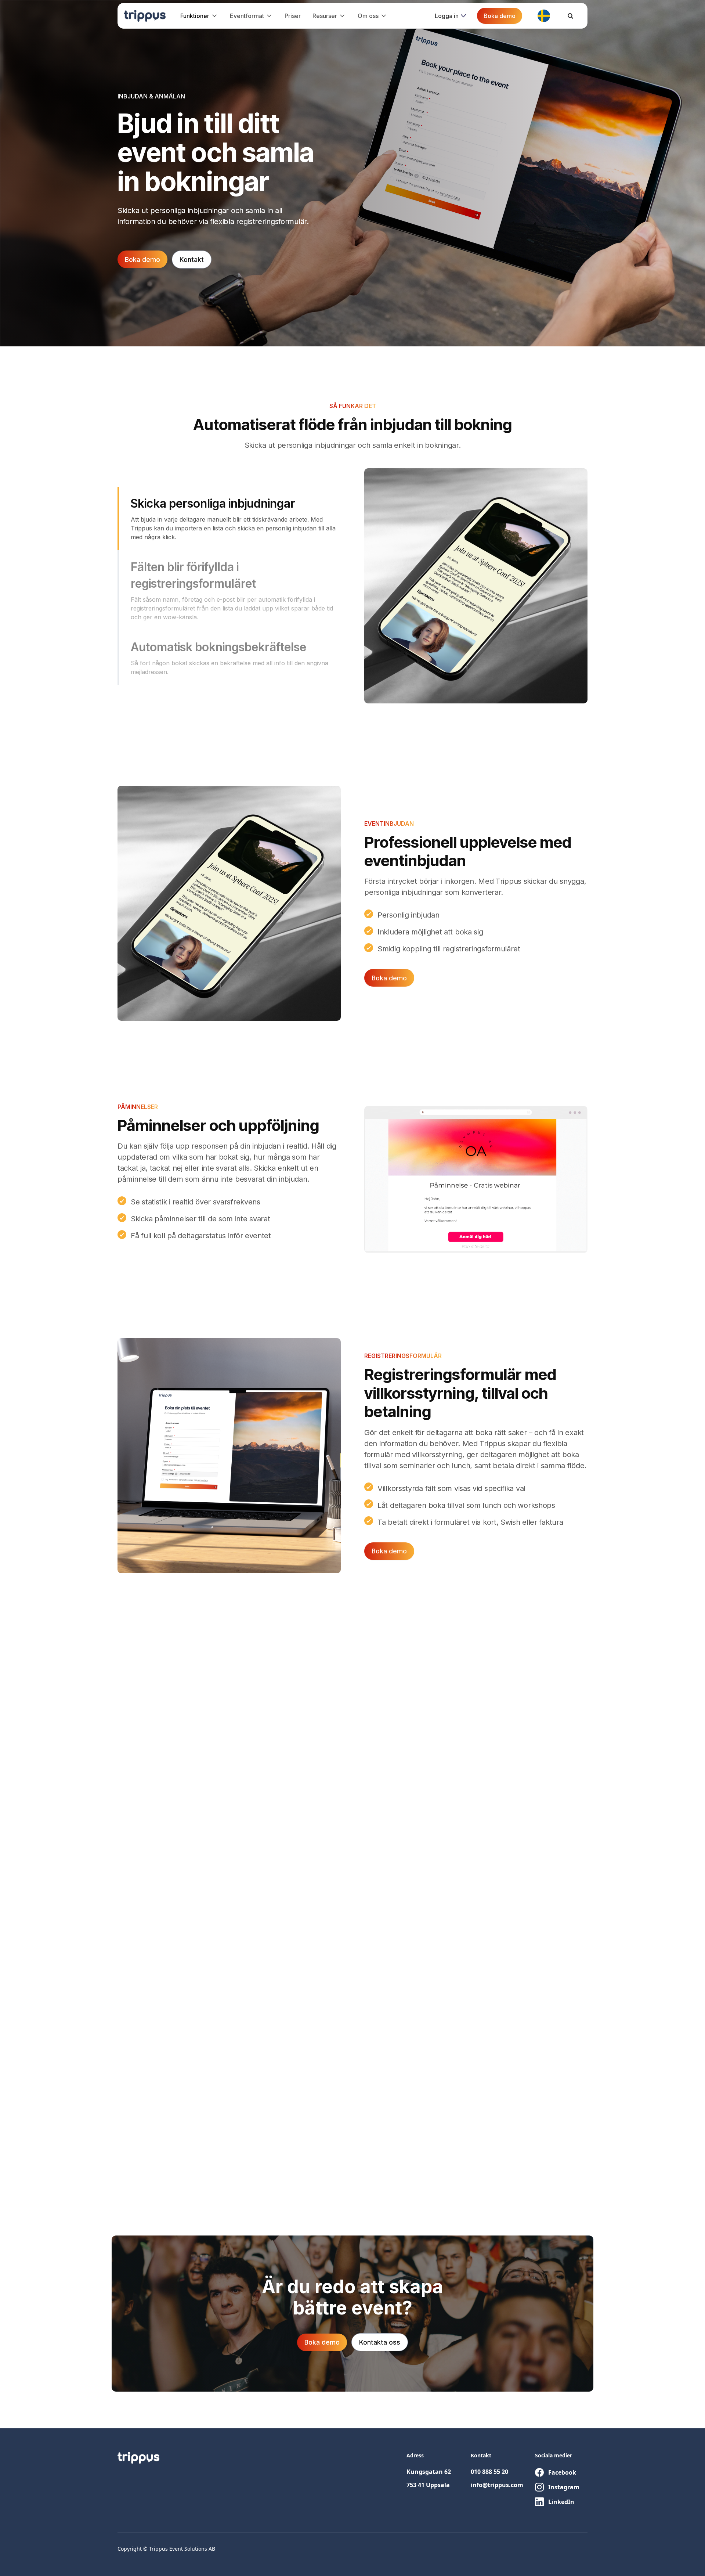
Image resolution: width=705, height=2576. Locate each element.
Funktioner (195, 16)
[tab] (229, 518)
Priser (293, 16)
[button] (199, 16)
